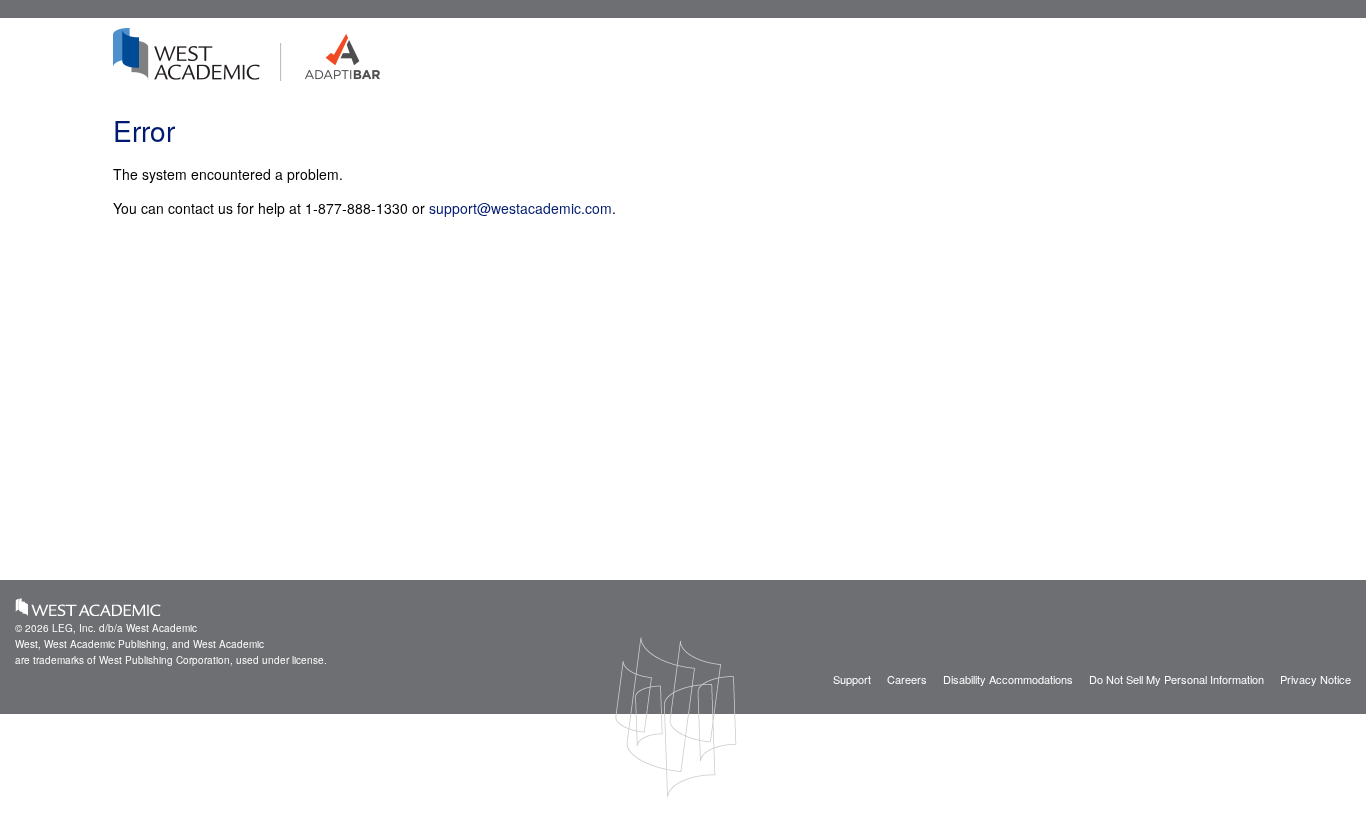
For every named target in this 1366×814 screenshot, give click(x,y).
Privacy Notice (1315, 679)
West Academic (88, 607)
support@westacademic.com (520, 208)
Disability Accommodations (1008, 679)
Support (852, 679)
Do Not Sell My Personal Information (1176, 679)
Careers (907, 679)
